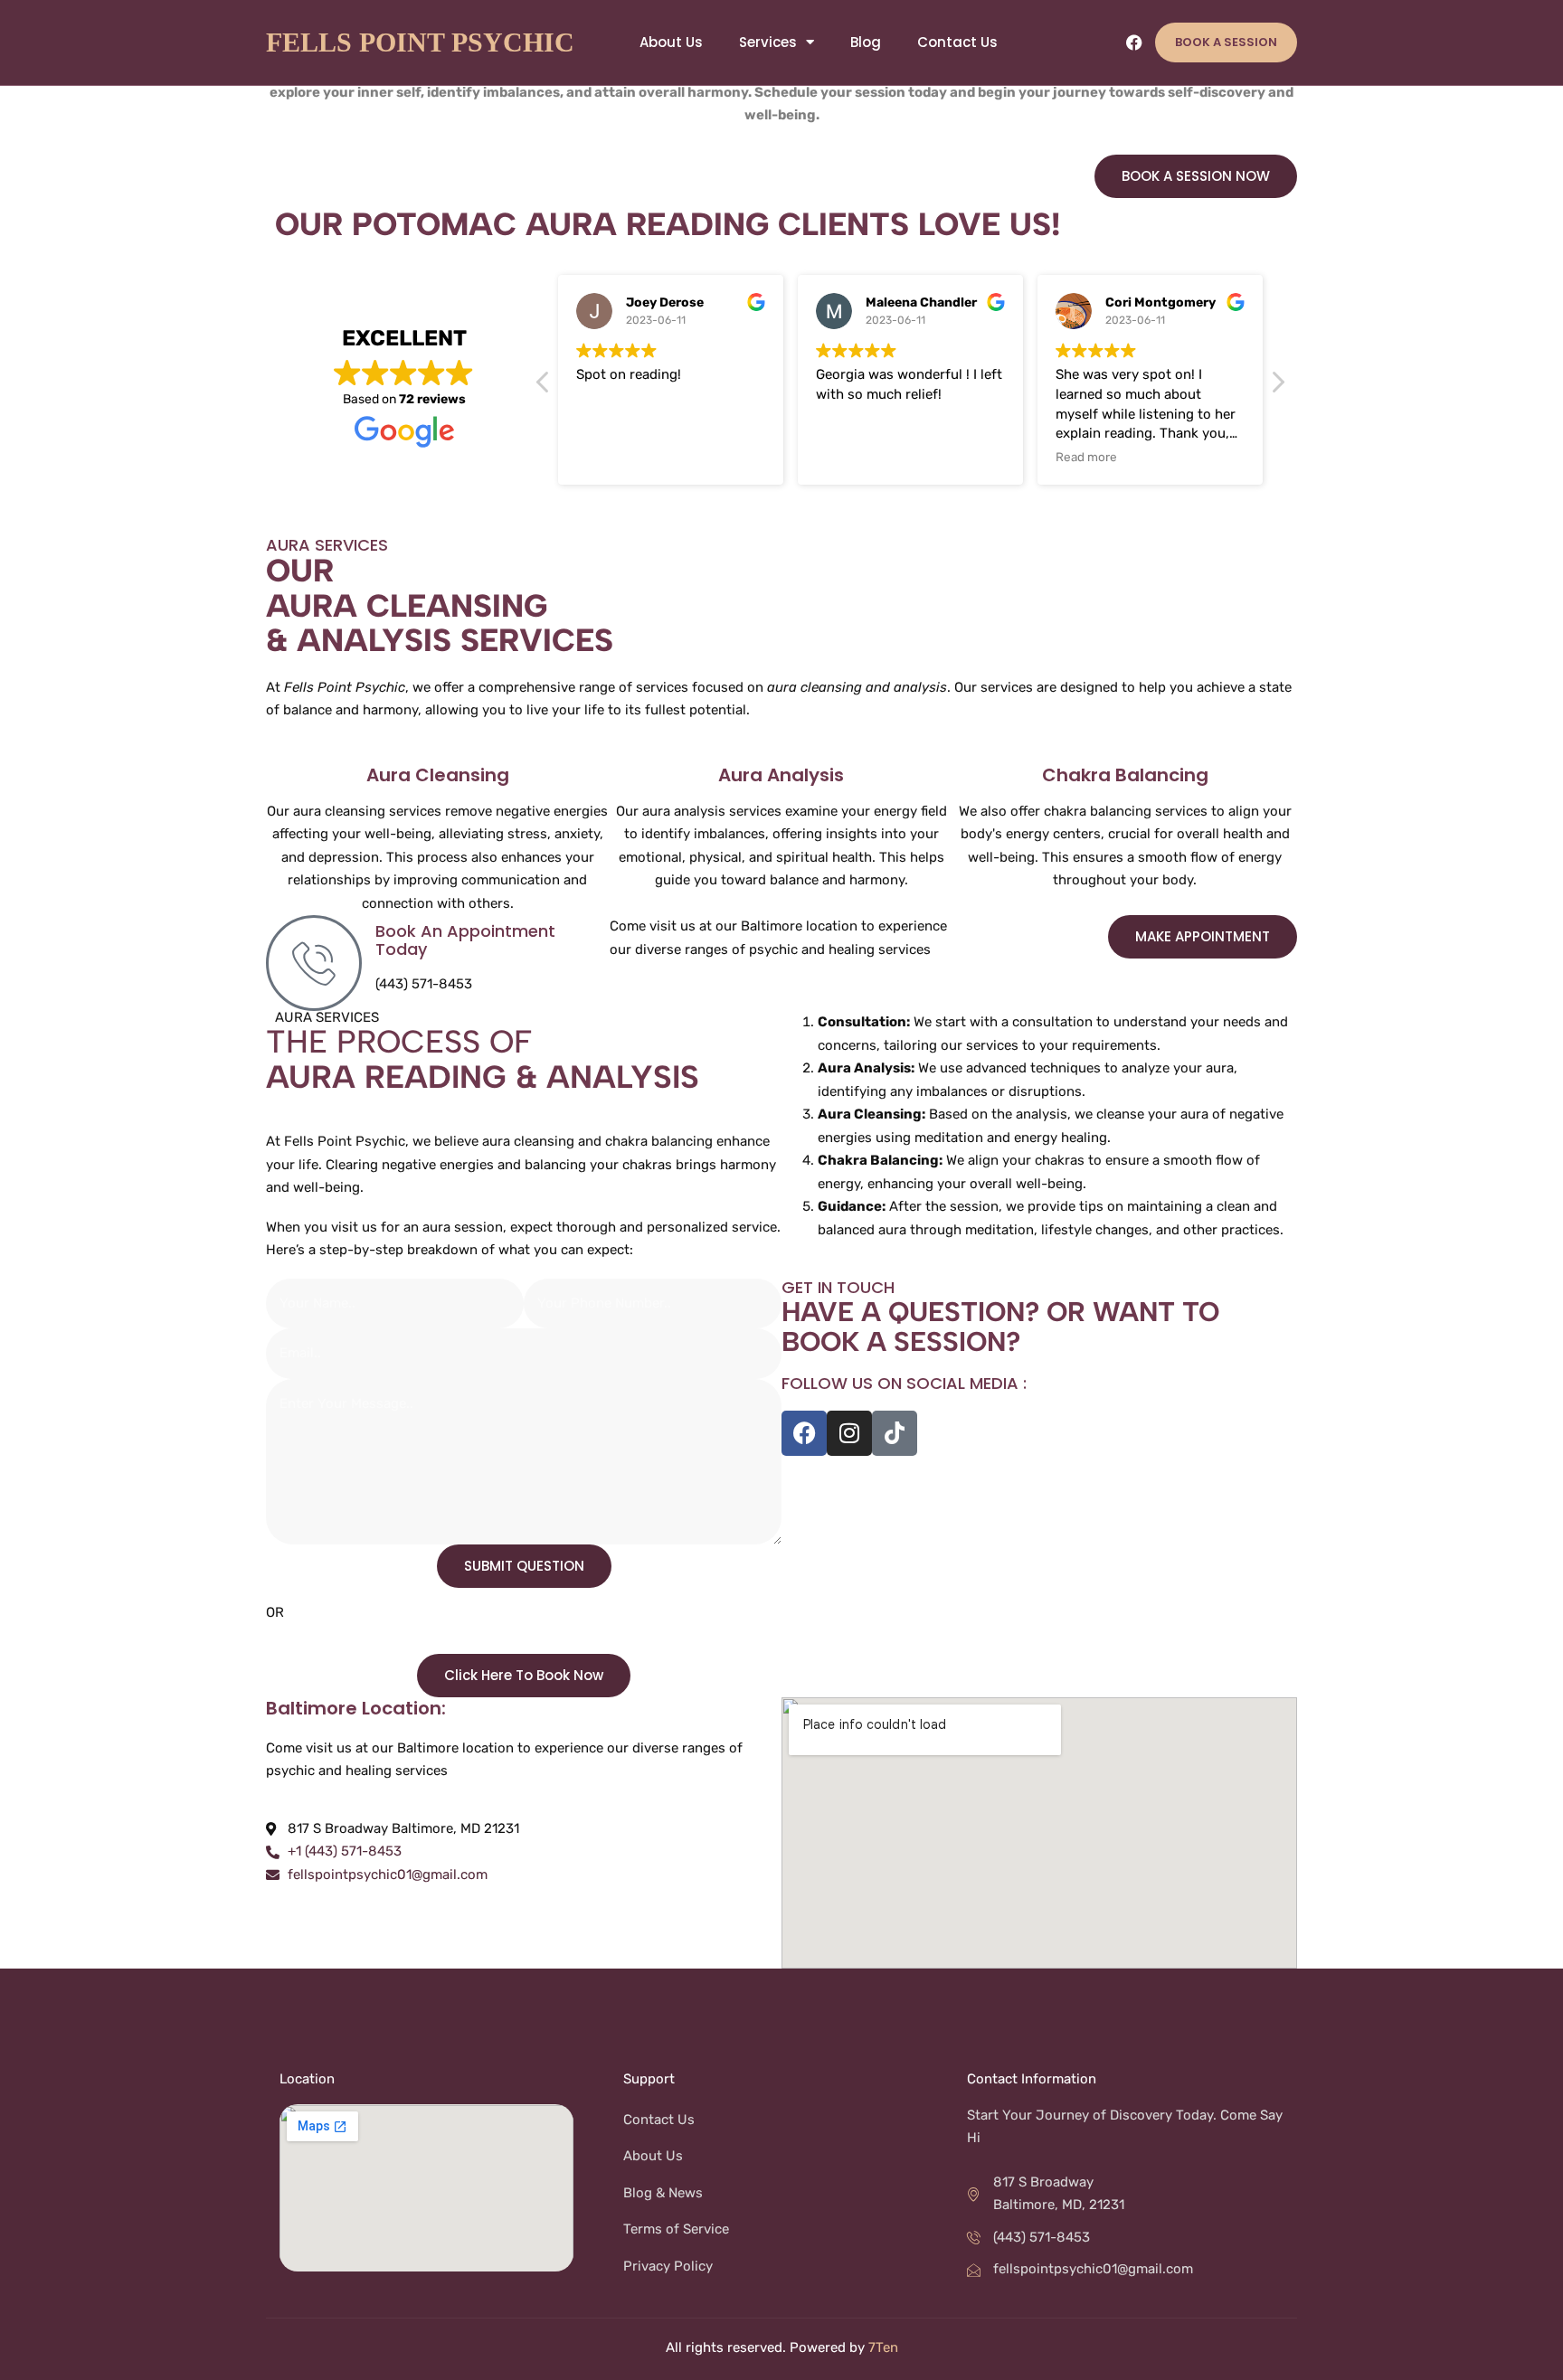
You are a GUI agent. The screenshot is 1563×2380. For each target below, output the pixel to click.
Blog (866, 42)
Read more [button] (1086, 457)
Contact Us (957, 42)
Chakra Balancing (1125, 775)
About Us (671, 42)
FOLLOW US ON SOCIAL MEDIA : (904, 1383)
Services (768, 42)
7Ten (883, 2347)
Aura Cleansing (438, 775)
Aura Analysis (781, 775)
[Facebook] (1134, 42)
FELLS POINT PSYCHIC (420, 42)
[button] (1277, 387)
